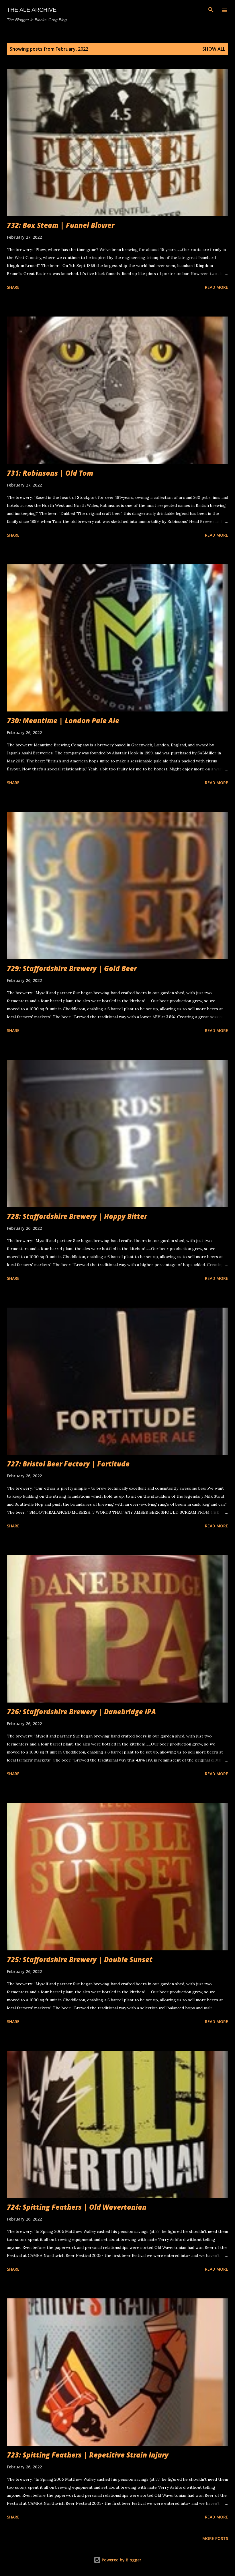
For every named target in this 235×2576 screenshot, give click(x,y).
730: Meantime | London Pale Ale (63, 720)
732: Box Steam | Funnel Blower (61, 225)
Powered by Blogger (121, 2560)
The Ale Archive (32, 10)
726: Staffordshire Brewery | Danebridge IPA (81, 1712)
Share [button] (13, 287)
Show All (214, 49)
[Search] (211, 10)
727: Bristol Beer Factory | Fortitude (68, 1464)
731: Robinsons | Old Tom (50, 473)
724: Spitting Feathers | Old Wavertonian (77, 2207)
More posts (215, 2538)
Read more (217, 287)
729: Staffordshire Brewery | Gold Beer (72, 968)
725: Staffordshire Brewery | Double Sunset (80, 1959)
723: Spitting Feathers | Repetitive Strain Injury (88, 2455)
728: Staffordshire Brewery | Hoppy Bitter (77, 1216)
